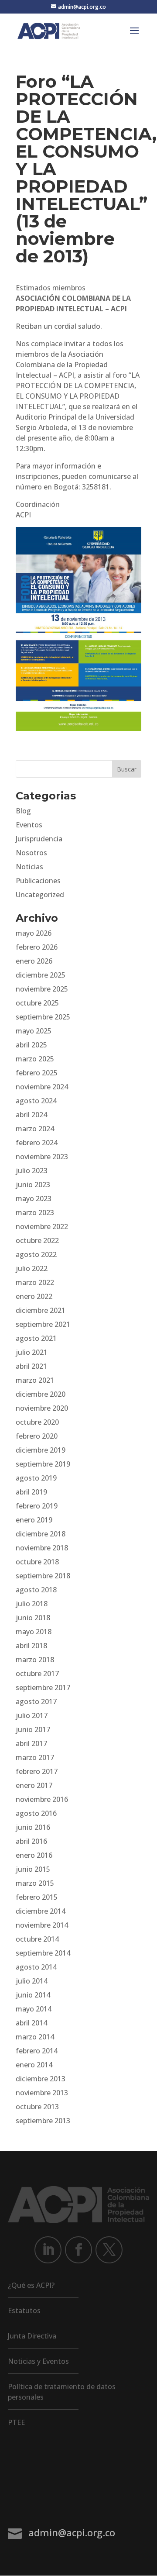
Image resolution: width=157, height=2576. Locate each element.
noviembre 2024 (42, 1087)
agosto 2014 (36, 1967)
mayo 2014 (34, 2009)
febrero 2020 (37, 1436)
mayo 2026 (34, 933)
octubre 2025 (37, 1003)
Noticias (29, 867)
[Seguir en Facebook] (78, 2250)
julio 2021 (32, 1352)
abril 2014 (31, 2023)
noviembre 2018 (42, 1548)
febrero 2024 (37, 1143)
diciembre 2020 (41, 1394)
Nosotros (31, 853)
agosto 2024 (36, 1101)
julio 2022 (32, 1268)
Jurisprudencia (39, 839)
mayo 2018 (34, 1632)
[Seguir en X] (109, 2250)
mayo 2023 (34, 1198)
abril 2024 (31, 1115)
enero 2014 (34, 2065)
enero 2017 (34, 1785)
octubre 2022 (37, 1240)
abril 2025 (31, 1045)
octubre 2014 (37, 1939)
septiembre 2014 (43, 1953)
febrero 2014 (37, 2051)
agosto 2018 (36, 1590)
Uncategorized (40, 895)
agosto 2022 (36, 1254)
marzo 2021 (35, 1380)
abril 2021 (31, 1366)
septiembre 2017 (43, 1687)
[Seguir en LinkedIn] (48, 2250)
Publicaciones (38, 881)
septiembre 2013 (43, 2121)
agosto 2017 (36, 1701)
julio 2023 (32, 1171)
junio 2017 (33, 1729)
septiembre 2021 (43, 1324)
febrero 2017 (37, 1771)
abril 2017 (31, 1743)
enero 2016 (34, 1855)
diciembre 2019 (41, 1450)
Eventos (29, 825)
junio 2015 (33, 1869)
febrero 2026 (37, 947)
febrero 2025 (37, 1073)
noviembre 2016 (42, 1799)
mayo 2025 (34, 1031)
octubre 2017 (37, 1674)
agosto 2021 (36, 1338)
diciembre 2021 (41, 1310)
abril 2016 (31, 1841)
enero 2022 (34, 1296)
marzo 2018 (35, 1660)
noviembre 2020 (42, 1408)
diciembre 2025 (41, 975)
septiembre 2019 (43, 1464)
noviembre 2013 (42, 2093)
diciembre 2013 (41, 2079)
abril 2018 (31, 1646)
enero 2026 (34, 961)
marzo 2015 (35, 1883)
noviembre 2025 (42, 989)
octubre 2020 (37, 1422)
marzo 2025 (35, 1059)
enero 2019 (34, 1520)
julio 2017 (32, 1715)
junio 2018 (33, 1618)
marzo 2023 (35, 1212)
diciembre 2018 (41, 1534)
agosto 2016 (36, 1813)
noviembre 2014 (42, 1925)
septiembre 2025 (43, 1017)
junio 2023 (33, 1185)
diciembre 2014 (41, 1911)
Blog (23, 811)
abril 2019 (31, 1492)
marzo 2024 (35, 1129)
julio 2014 (32, 1981)
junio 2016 (33, 1827)
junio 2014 (33, 1995)
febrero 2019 (37, 1506)
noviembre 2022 (42, 1226)
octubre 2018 (37, 1562)
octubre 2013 (37, 2107)
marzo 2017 (35, 1757)
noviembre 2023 (42, 1157)
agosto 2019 (36, 1478)
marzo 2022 (35, 1282)
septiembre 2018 (43, 1576)
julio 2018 (32, 1604)
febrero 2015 (37, 1897)
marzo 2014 (35, 2037)
